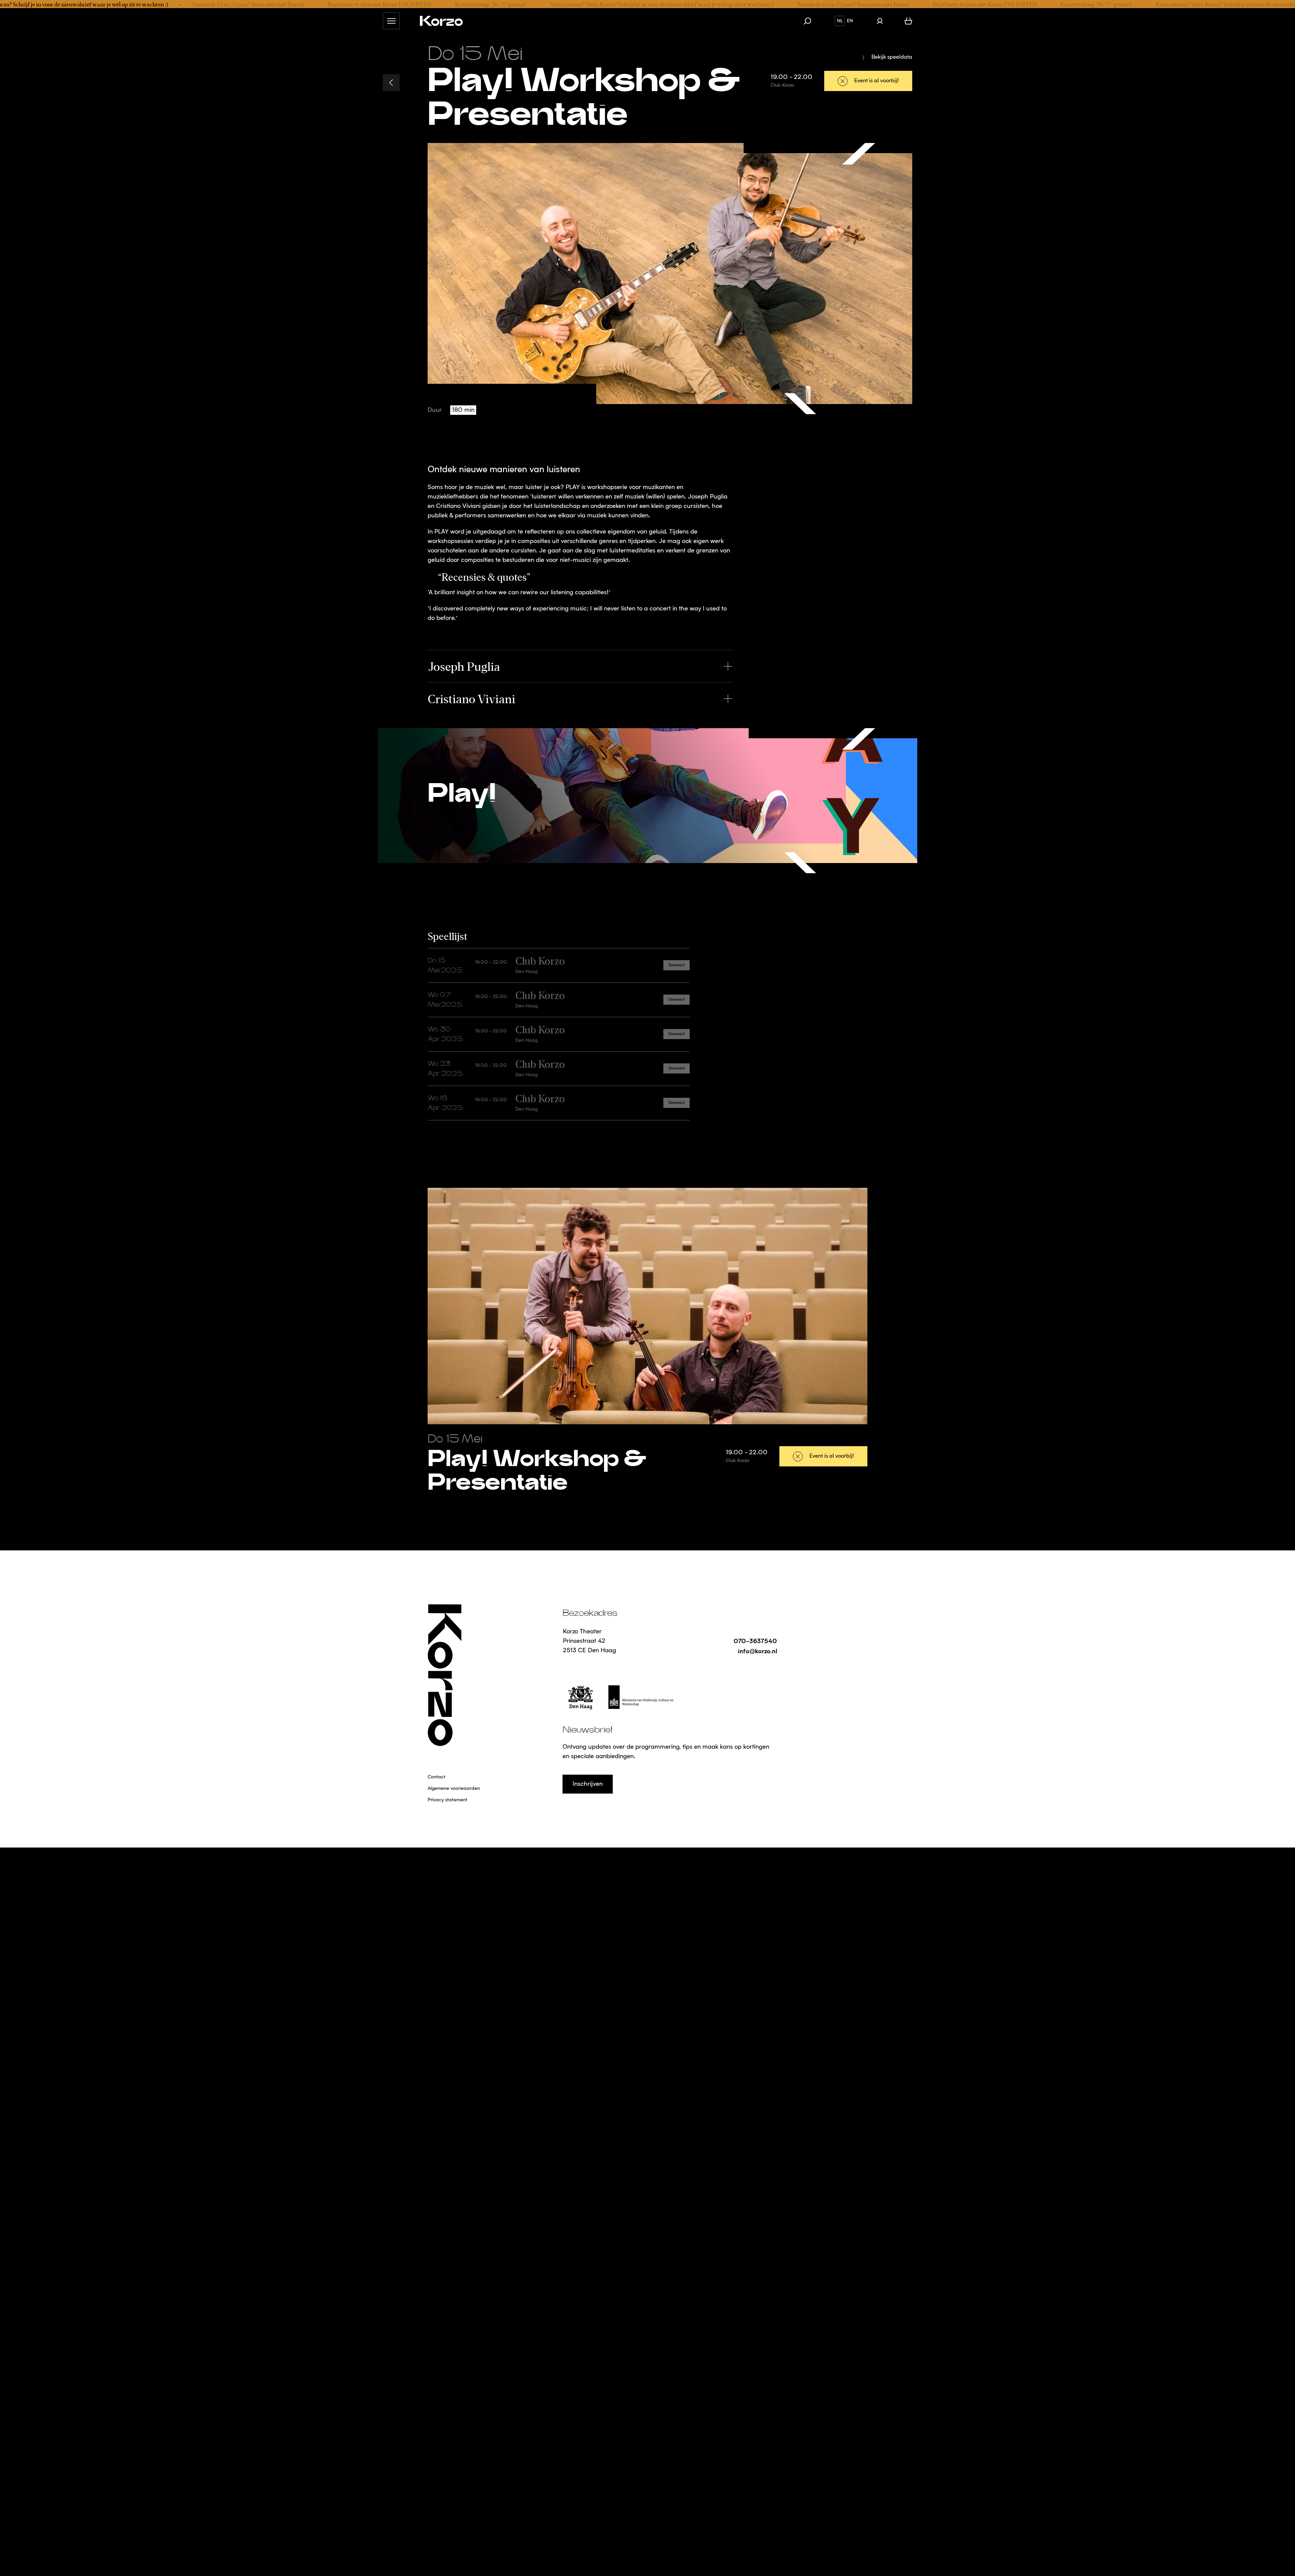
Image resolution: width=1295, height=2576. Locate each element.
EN (850, 21)
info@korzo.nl (757, 1651)
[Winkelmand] (908, 21)
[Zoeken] (811, 21)
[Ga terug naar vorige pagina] (391, 83)
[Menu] (391, 21)
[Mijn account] (880, 21)
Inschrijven (588, 1784)
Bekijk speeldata (892, 57)
